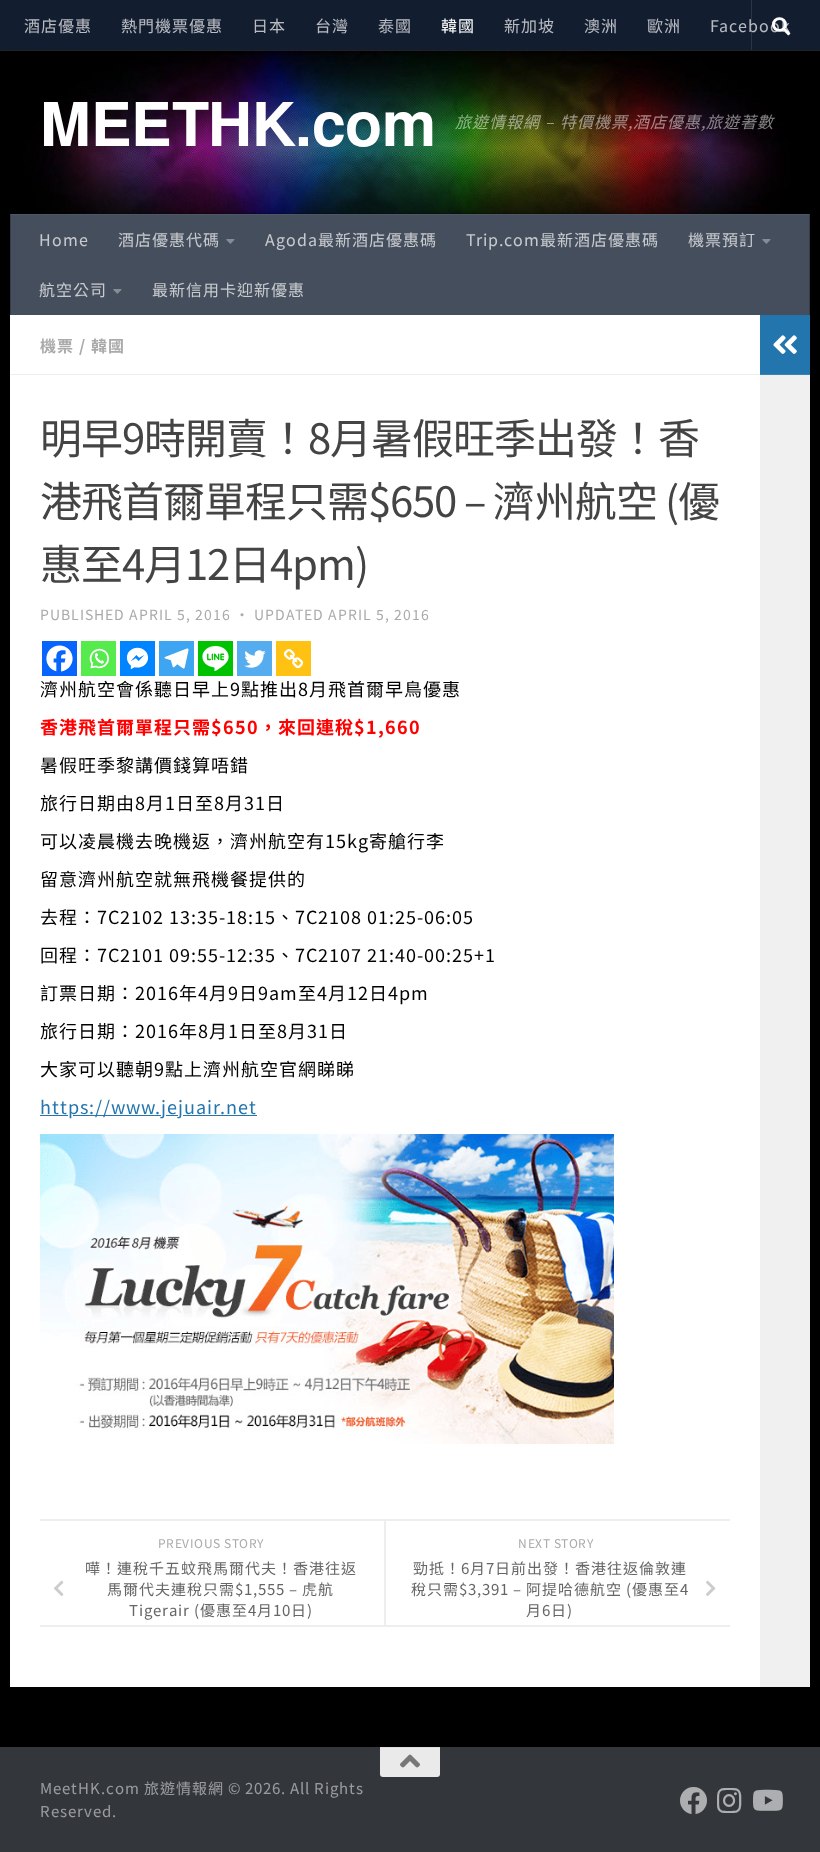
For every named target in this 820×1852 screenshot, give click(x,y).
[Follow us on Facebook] (694, 1801)
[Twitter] (254, 658)
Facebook (750, 25)
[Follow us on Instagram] (730, 1801)
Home (64, 239)
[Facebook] (59, 658)
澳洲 (601, 25)
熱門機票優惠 (172, 25)
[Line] (215, 658)
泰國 (395, 25)
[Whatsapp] (98, 658)
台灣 (332, 25)
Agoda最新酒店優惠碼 (351, 239)
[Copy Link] (293, 658)
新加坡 (529, 25)
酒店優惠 (58, 25)
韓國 (458, 25)
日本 (269, 25)
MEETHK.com (237, 121)
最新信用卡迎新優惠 (228, 289)
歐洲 (664, 25)
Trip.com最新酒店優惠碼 (562, 239)
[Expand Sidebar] (785, 345)
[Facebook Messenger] (137, 658)
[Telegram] (176, 658)
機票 (57, 345)
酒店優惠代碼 (169, 239)
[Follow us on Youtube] (766, 1801)
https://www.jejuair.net (148, 1106)
